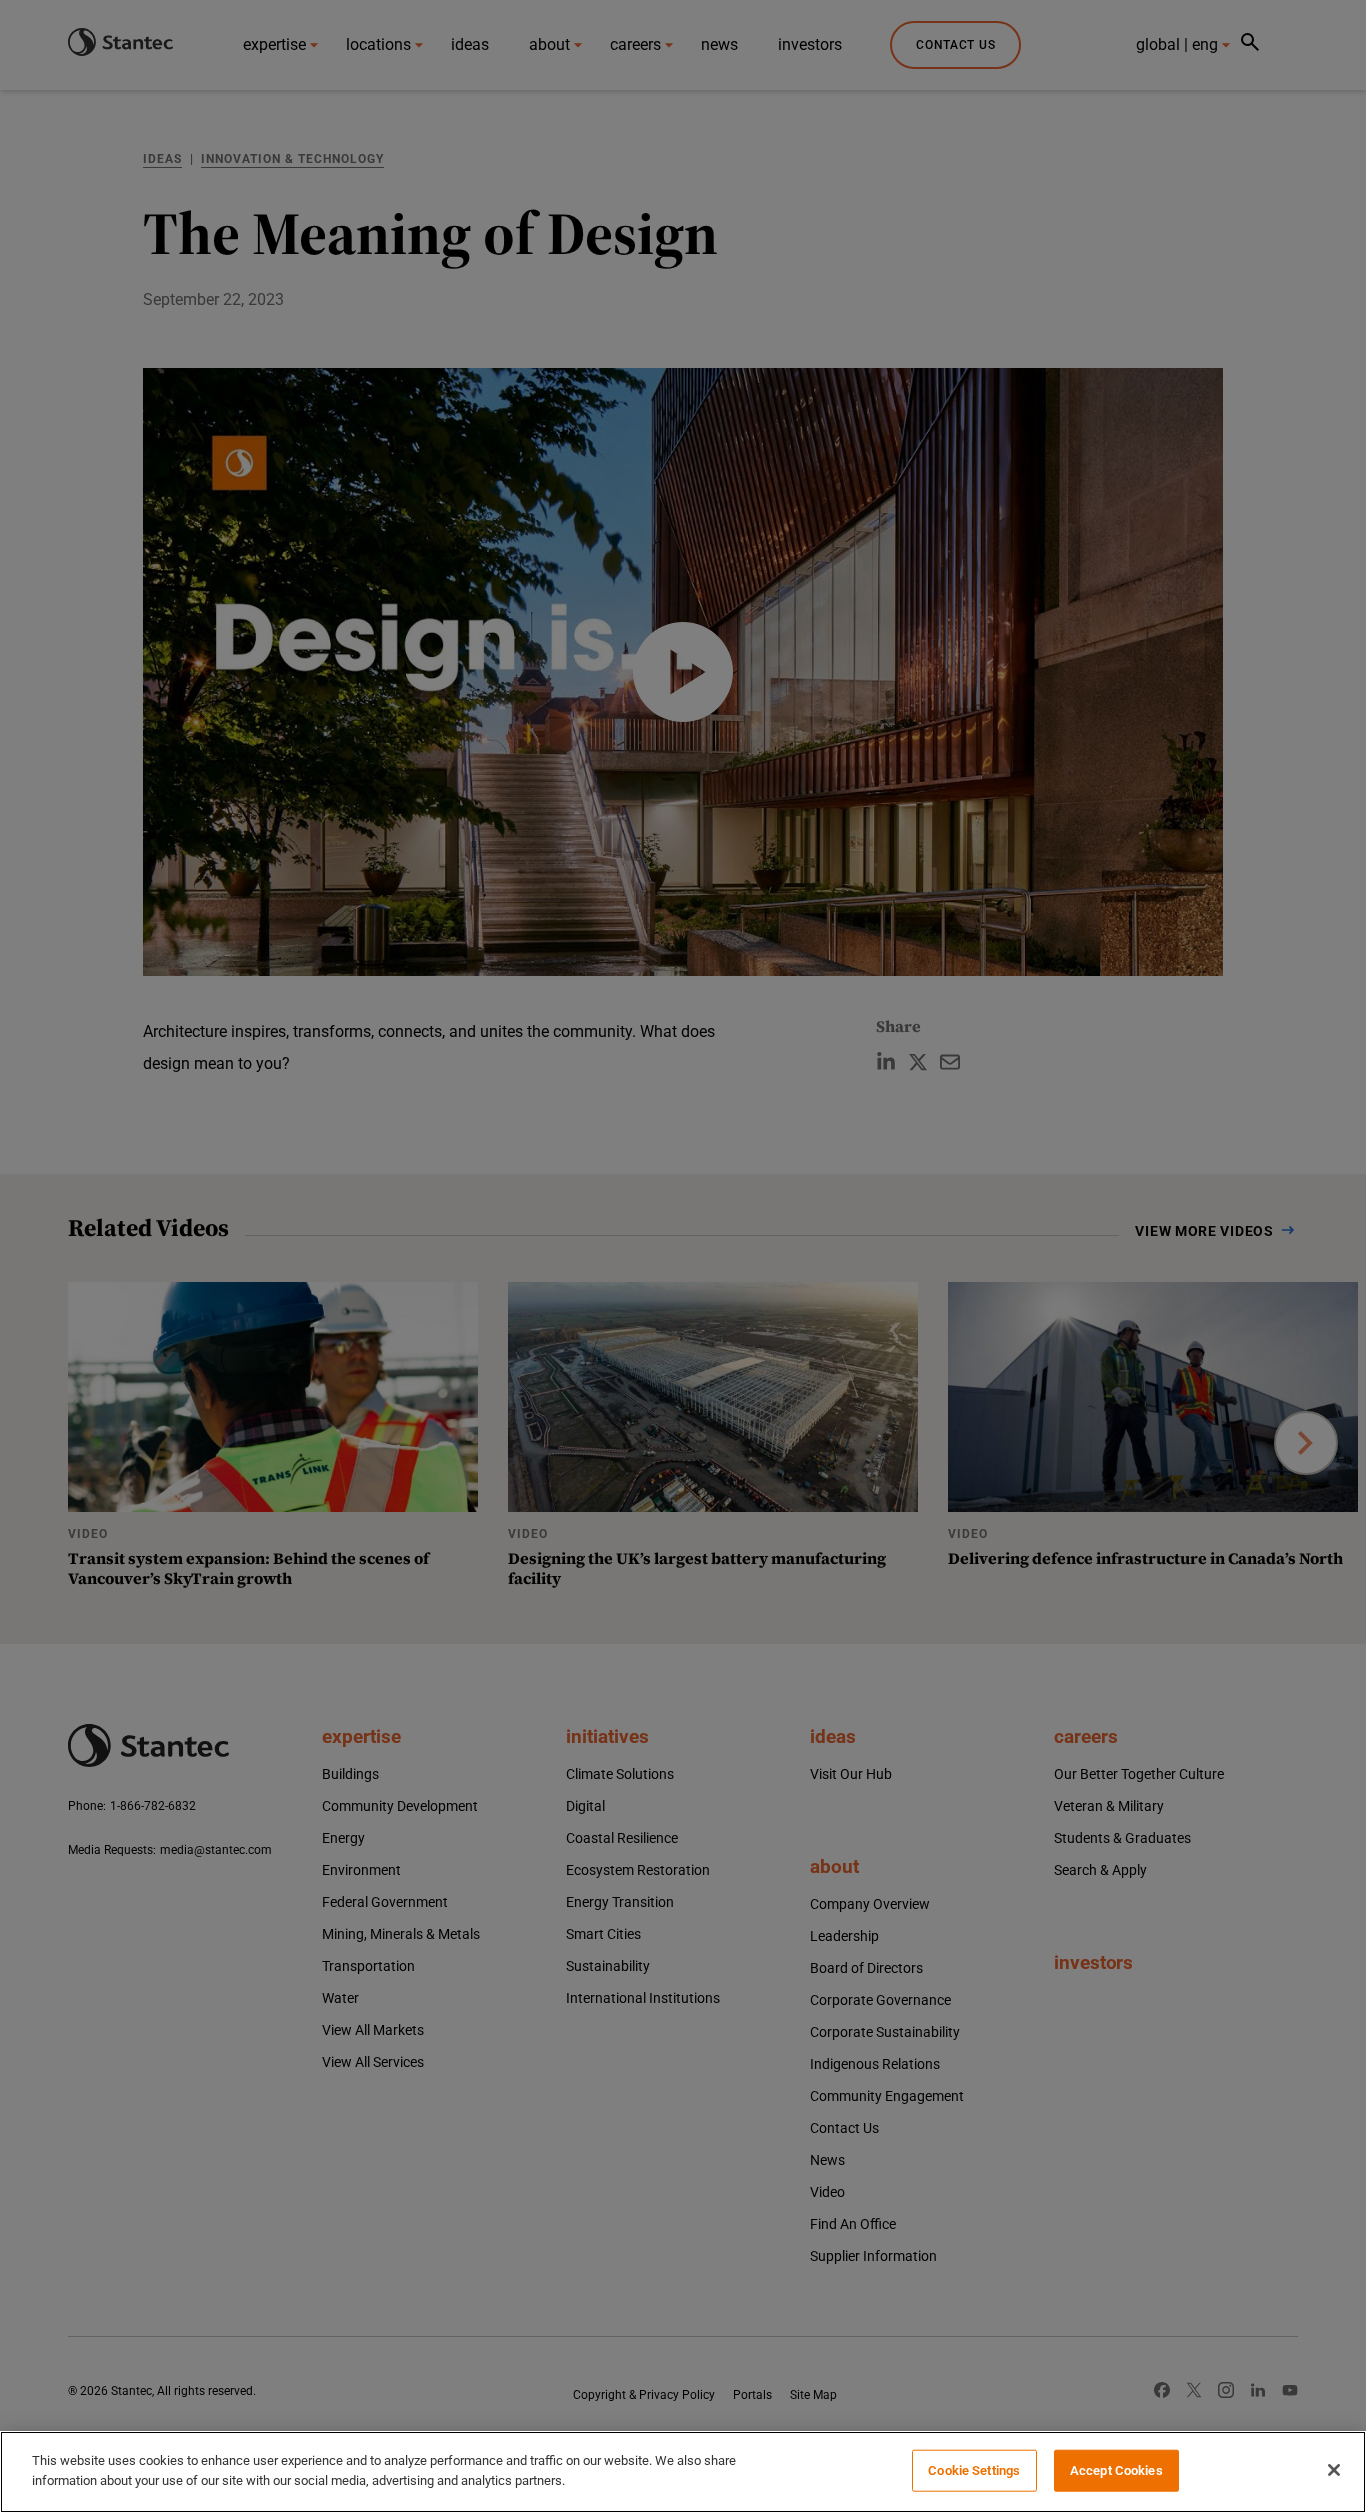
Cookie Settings (974, 2470)
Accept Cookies (1116, 2470)
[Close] (1334, 2470)
